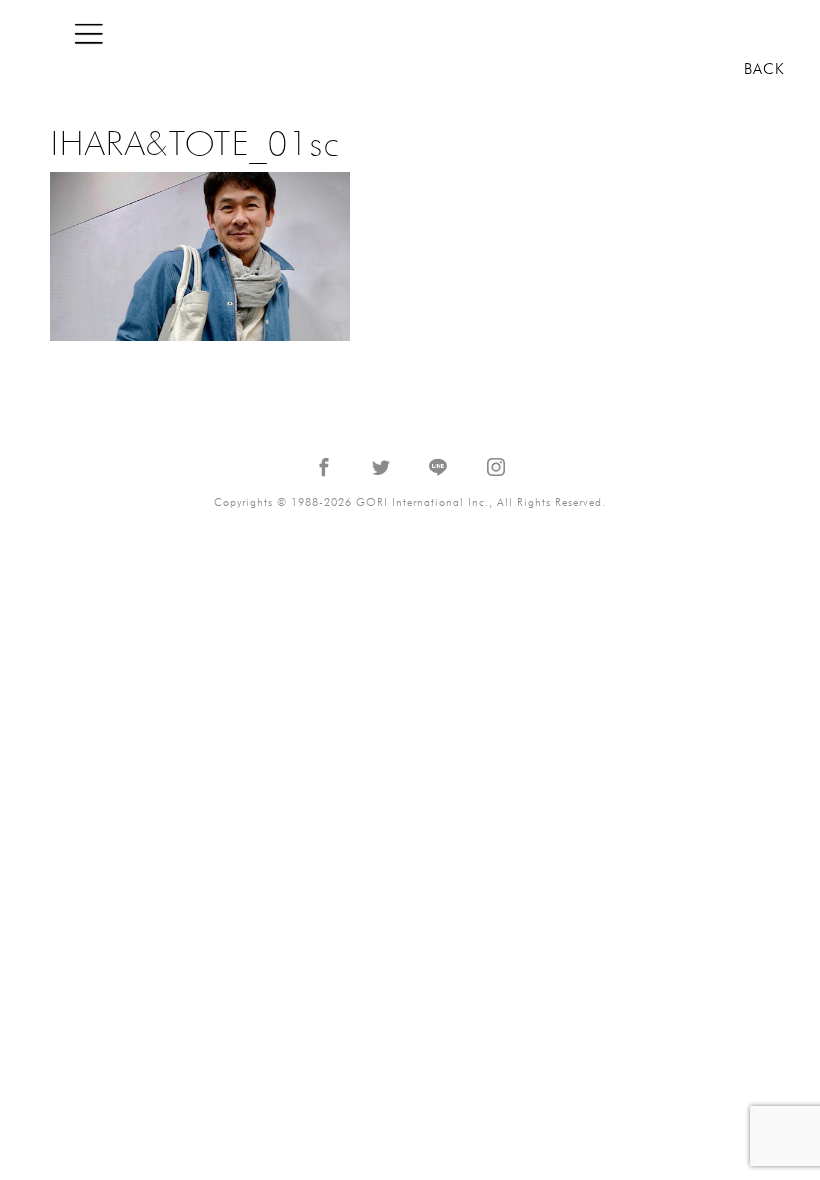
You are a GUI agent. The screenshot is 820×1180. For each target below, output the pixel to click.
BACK (764, 69)
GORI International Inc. (685, 33)
